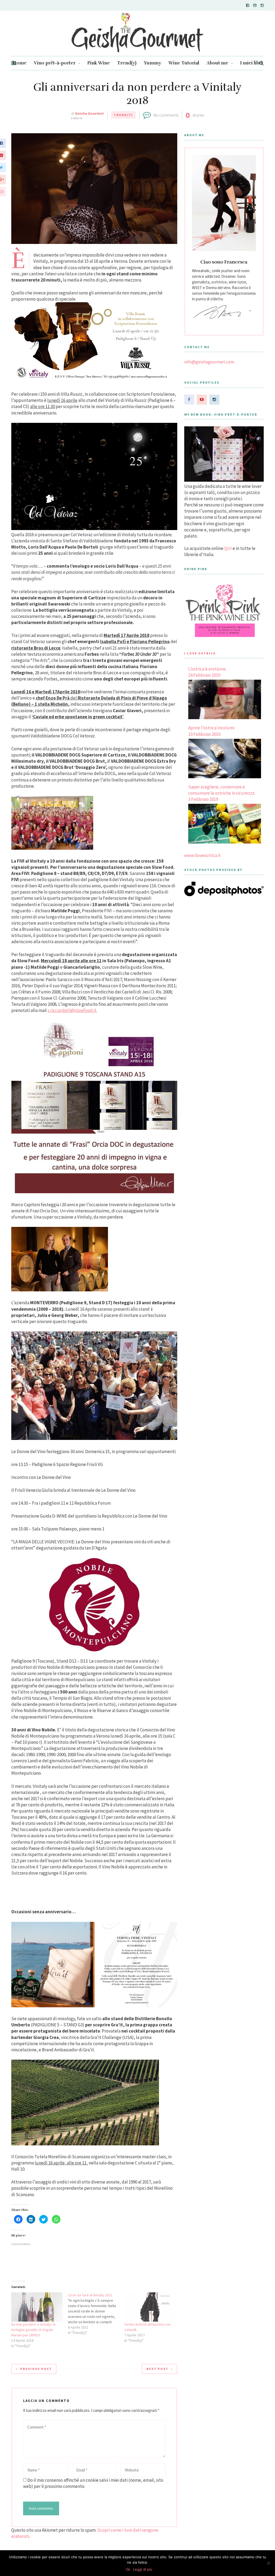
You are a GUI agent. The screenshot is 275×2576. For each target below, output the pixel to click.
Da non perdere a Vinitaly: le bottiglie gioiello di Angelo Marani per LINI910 (33, 2330)
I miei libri (251, 63)
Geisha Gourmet (89, 113)
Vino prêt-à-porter (55, 63)
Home (20, 63)
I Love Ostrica (200, 653)
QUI (228, 548)
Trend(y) (127, 63)
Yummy (152, 63)
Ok (128, 2569)
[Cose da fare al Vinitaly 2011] (96, 2314)
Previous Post (36, 2369)
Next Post (157, 2369)
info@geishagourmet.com (209, 362)
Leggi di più (143, 2569)
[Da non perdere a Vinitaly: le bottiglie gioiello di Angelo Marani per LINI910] (37, 2307)
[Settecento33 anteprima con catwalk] (150, 2307)
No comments (166, 115)
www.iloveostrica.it (202, 855)
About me (217, 63)
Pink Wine (99, 63)
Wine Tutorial (184, 63)
